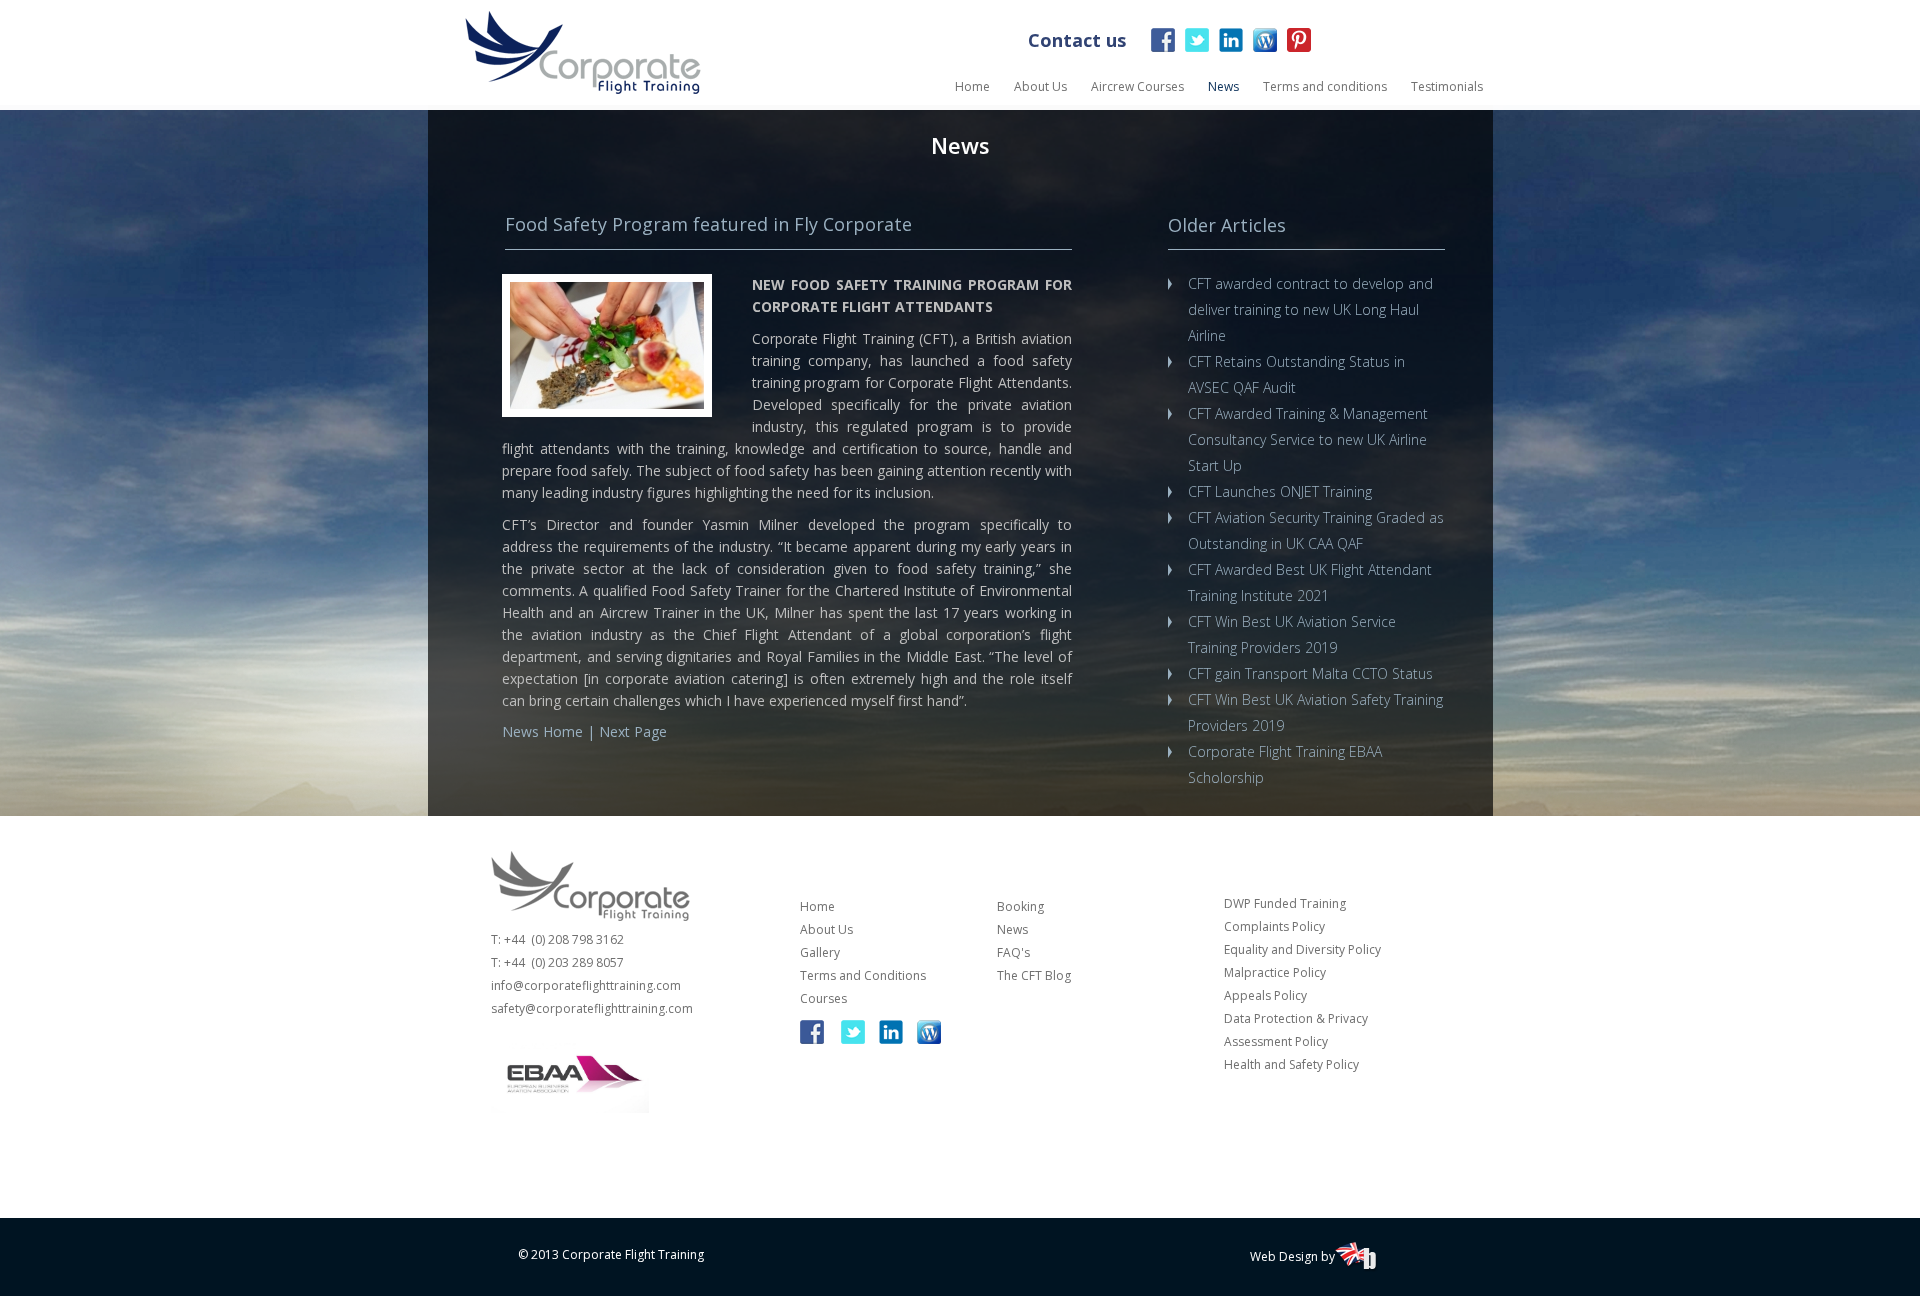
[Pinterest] (1299, 45)
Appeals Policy (1265, 995)
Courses (823, 998)
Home (972, 86)
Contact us (1077, 40)
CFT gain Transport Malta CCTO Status (1310, 673)
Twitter (1197, 40)
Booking (1020, 906)
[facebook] (817, 1027)
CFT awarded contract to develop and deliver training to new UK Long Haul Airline (1310, 309)
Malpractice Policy (1275, 972)
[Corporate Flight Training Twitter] (853, 1027)
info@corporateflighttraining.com (586, 985)
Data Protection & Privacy (1296, 1018)
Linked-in (1231, 40)
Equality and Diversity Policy (1302, 949)
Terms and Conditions (863, 975)
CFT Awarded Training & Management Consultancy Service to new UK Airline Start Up (1308, 439)
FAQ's (1013, 952)
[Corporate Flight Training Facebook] (1163, 40)
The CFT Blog (1034, 975)
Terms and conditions (1325, 86)
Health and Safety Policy (1291, 1064)
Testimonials (1447, 86)
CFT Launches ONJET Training (1280, 491)
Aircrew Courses (1137, 86)
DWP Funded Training (1285, 903)
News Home (542, 731)
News (1223, 86)
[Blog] (1265, 45)
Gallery (820, 952)
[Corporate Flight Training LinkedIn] (891, 1027)
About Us (1040, 86)
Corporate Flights (583, 52)
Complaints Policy (1276, 926)
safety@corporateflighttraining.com (592, 1008)
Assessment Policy (1276, 1041)
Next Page (633, 731)
